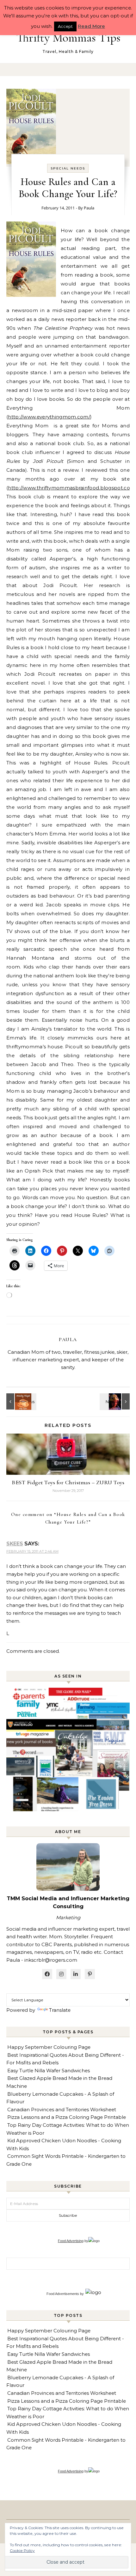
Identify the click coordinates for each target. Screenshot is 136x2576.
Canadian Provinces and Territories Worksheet (62, 2109)
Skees (15, 1544)
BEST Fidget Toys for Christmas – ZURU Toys (68, 1482)
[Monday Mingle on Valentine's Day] (21, 1401)
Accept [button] (65, 26)
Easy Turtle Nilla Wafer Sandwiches (49, 2071)
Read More (91, 26)
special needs (68, 168)
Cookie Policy (22, 2550)
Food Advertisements (63, 2294)
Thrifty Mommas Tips (68, 38)
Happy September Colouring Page (49, 2047)
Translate (60, 2010)
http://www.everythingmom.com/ (49, 417)
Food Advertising (71, 2241)
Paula (89, 208)
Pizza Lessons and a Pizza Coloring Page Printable (67, 2117)
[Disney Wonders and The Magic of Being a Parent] (115, 1401)
